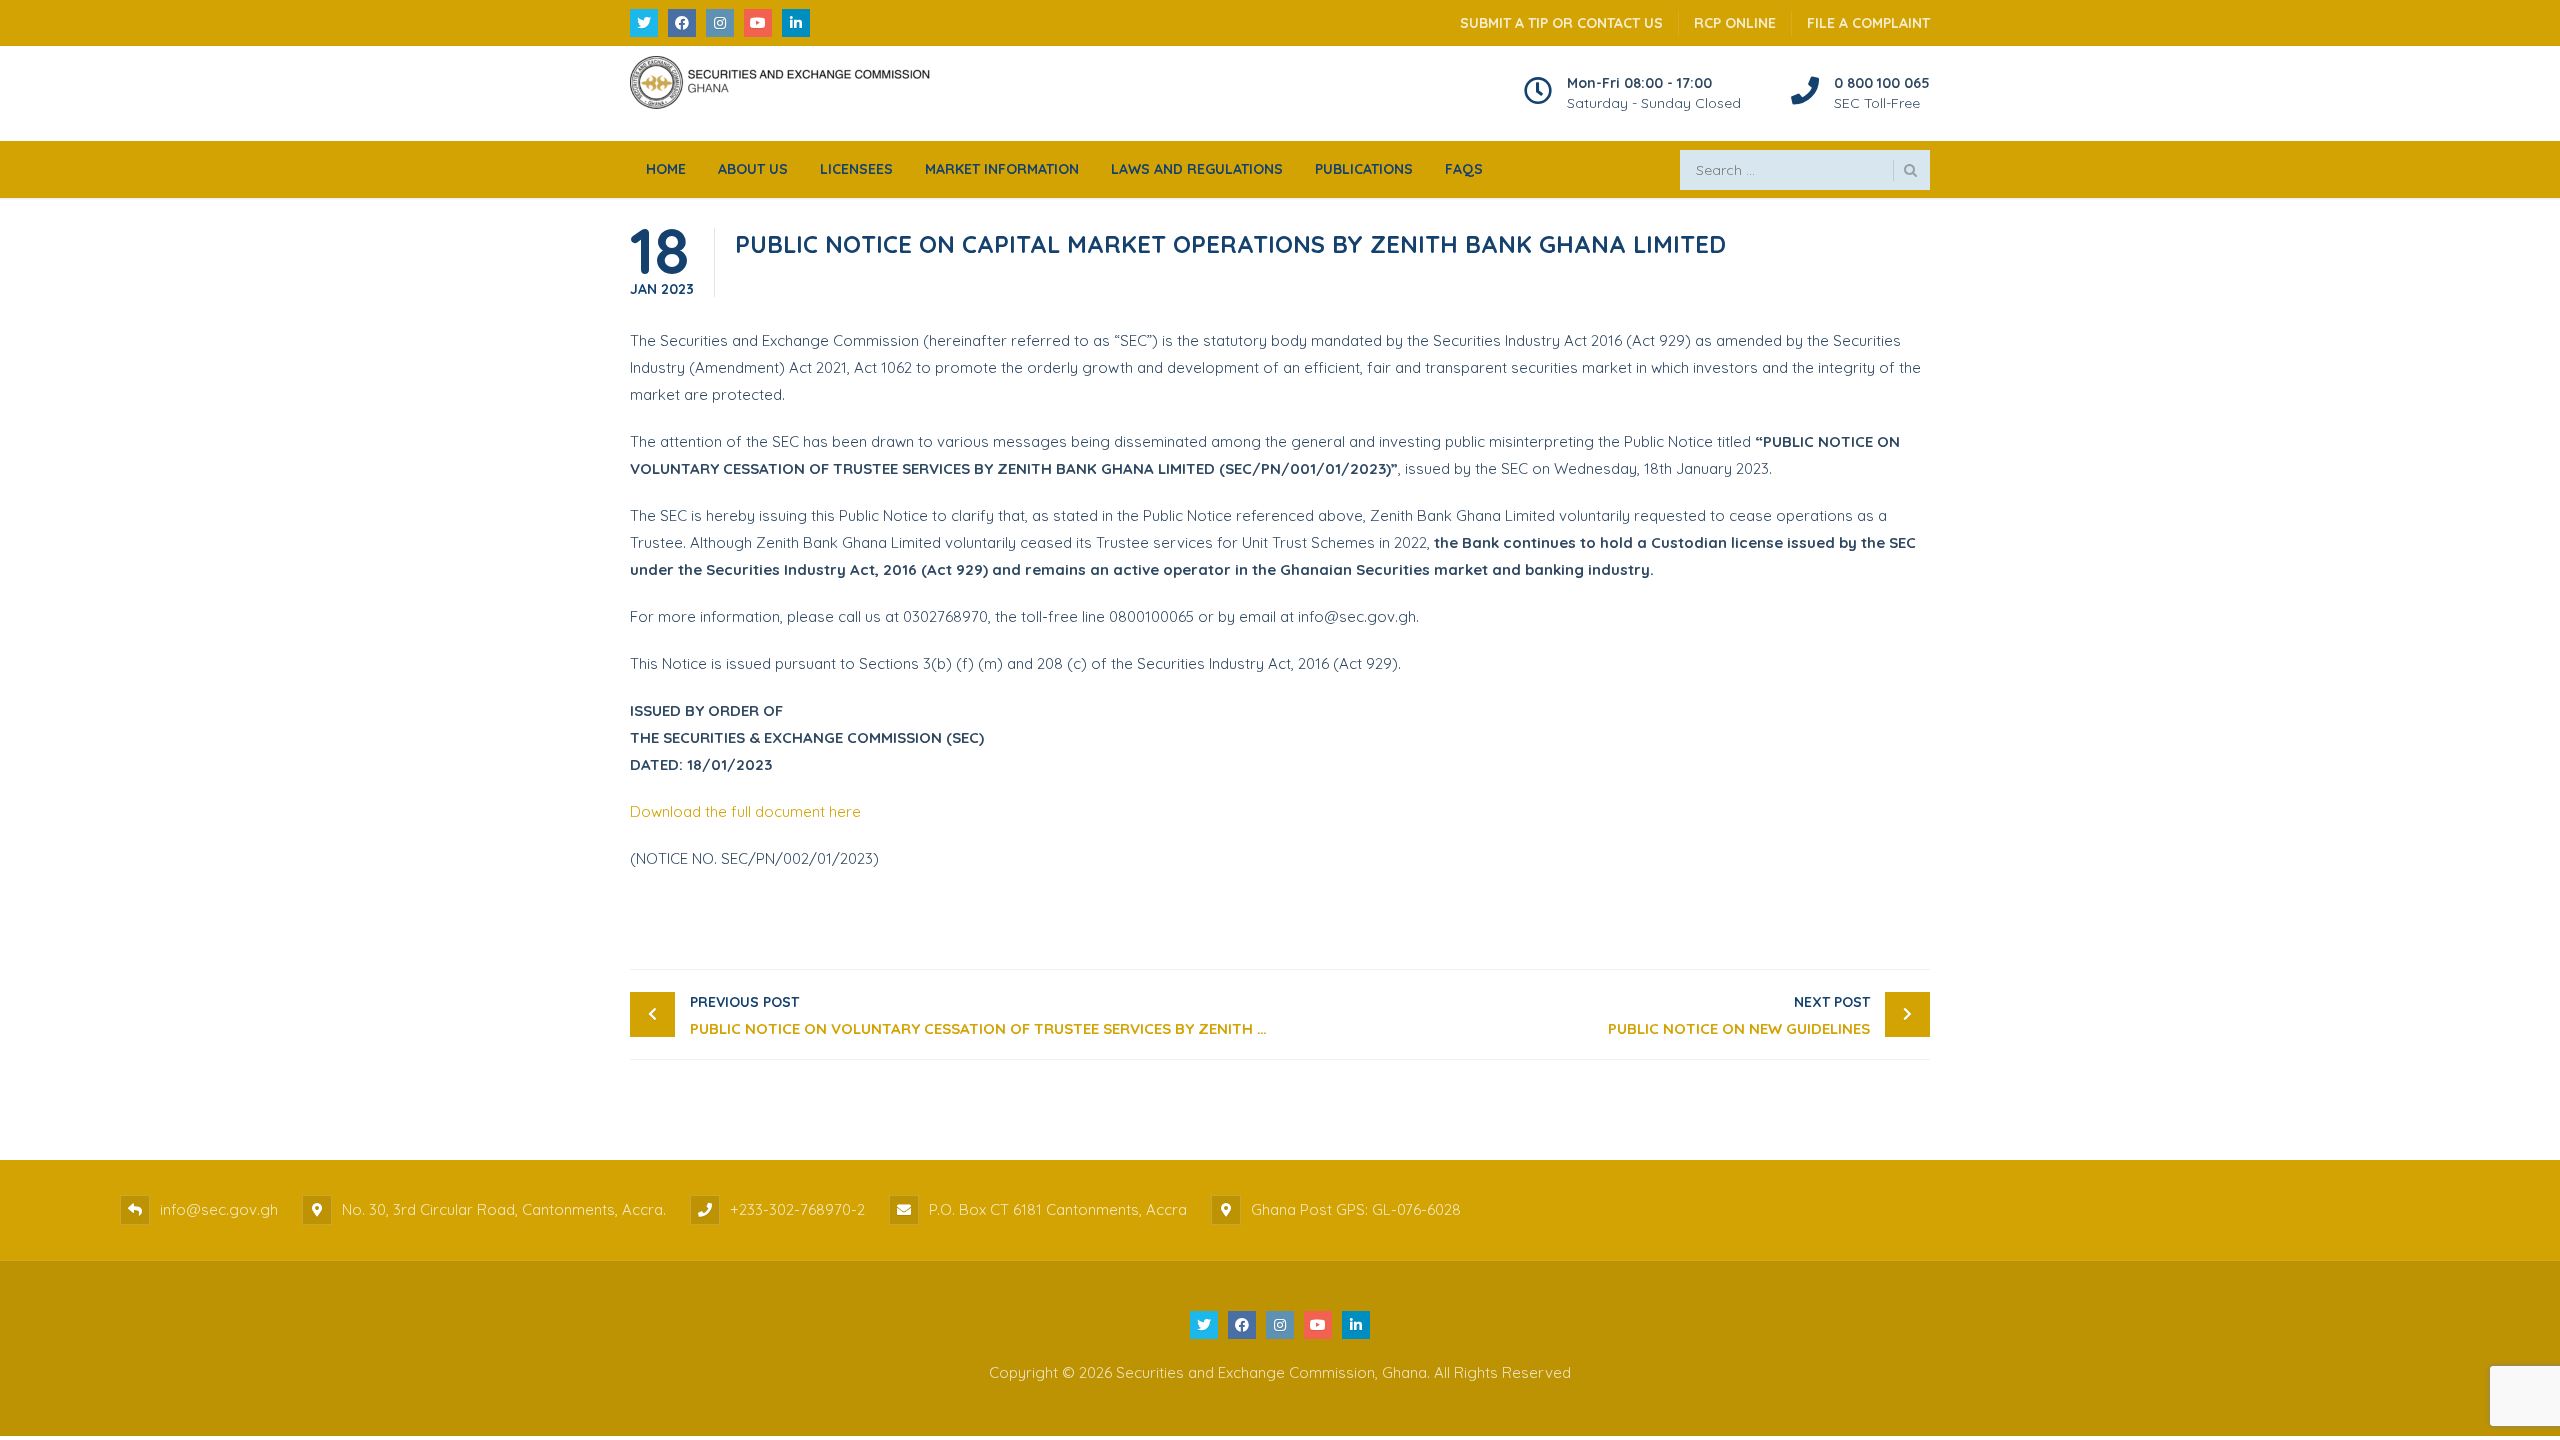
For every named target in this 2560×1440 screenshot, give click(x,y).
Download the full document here (745, 811)
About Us (753, 169)
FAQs (1464, 169)
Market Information (1002, 169)
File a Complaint (1868, 23)
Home (666, 169)
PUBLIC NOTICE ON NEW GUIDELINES (1739, 1015)
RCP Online (1735, 23)
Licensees (856, 169)
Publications (1364, 169)
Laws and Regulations (1197, 169)
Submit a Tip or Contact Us (1561, 23)
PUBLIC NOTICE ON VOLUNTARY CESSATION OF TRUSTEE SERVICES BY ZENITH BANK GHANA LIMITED (985, 1015)
